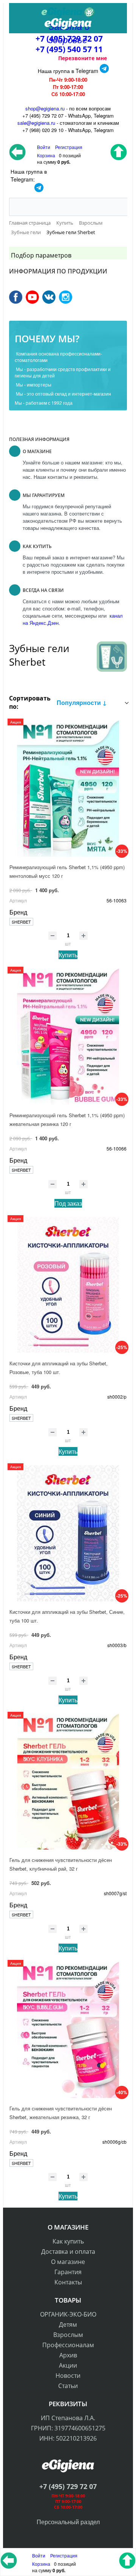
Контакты (68, 2282)
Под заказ (68, 1203)
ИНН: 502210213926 (68, 2438)
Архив (68, 2355)
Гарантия (68, 2272)
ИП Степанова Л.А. (68, 2418)
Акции (68, 2365)
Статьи (68, 2386)
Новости (68, 2376)
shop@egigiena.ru (45, 108)
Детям (68, 2324)
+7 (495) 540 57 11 (69, 49)
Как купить (68, 2241)
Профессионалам (68, 2345)
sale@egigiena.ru (36, 123)
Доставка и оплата (68, 2251)
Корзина (41, 2564)
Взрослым (68, 2335)
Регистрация (69, 147)
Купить (68, 955)
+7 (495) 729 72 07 (68, 2486)
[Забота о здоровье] (68, 12)
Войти (39, 2555)
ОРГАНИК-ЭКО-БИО (68, 2314)
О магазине (68, 2262)
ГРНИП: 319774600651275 (68, 2428)
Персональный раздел (68, 2522)
